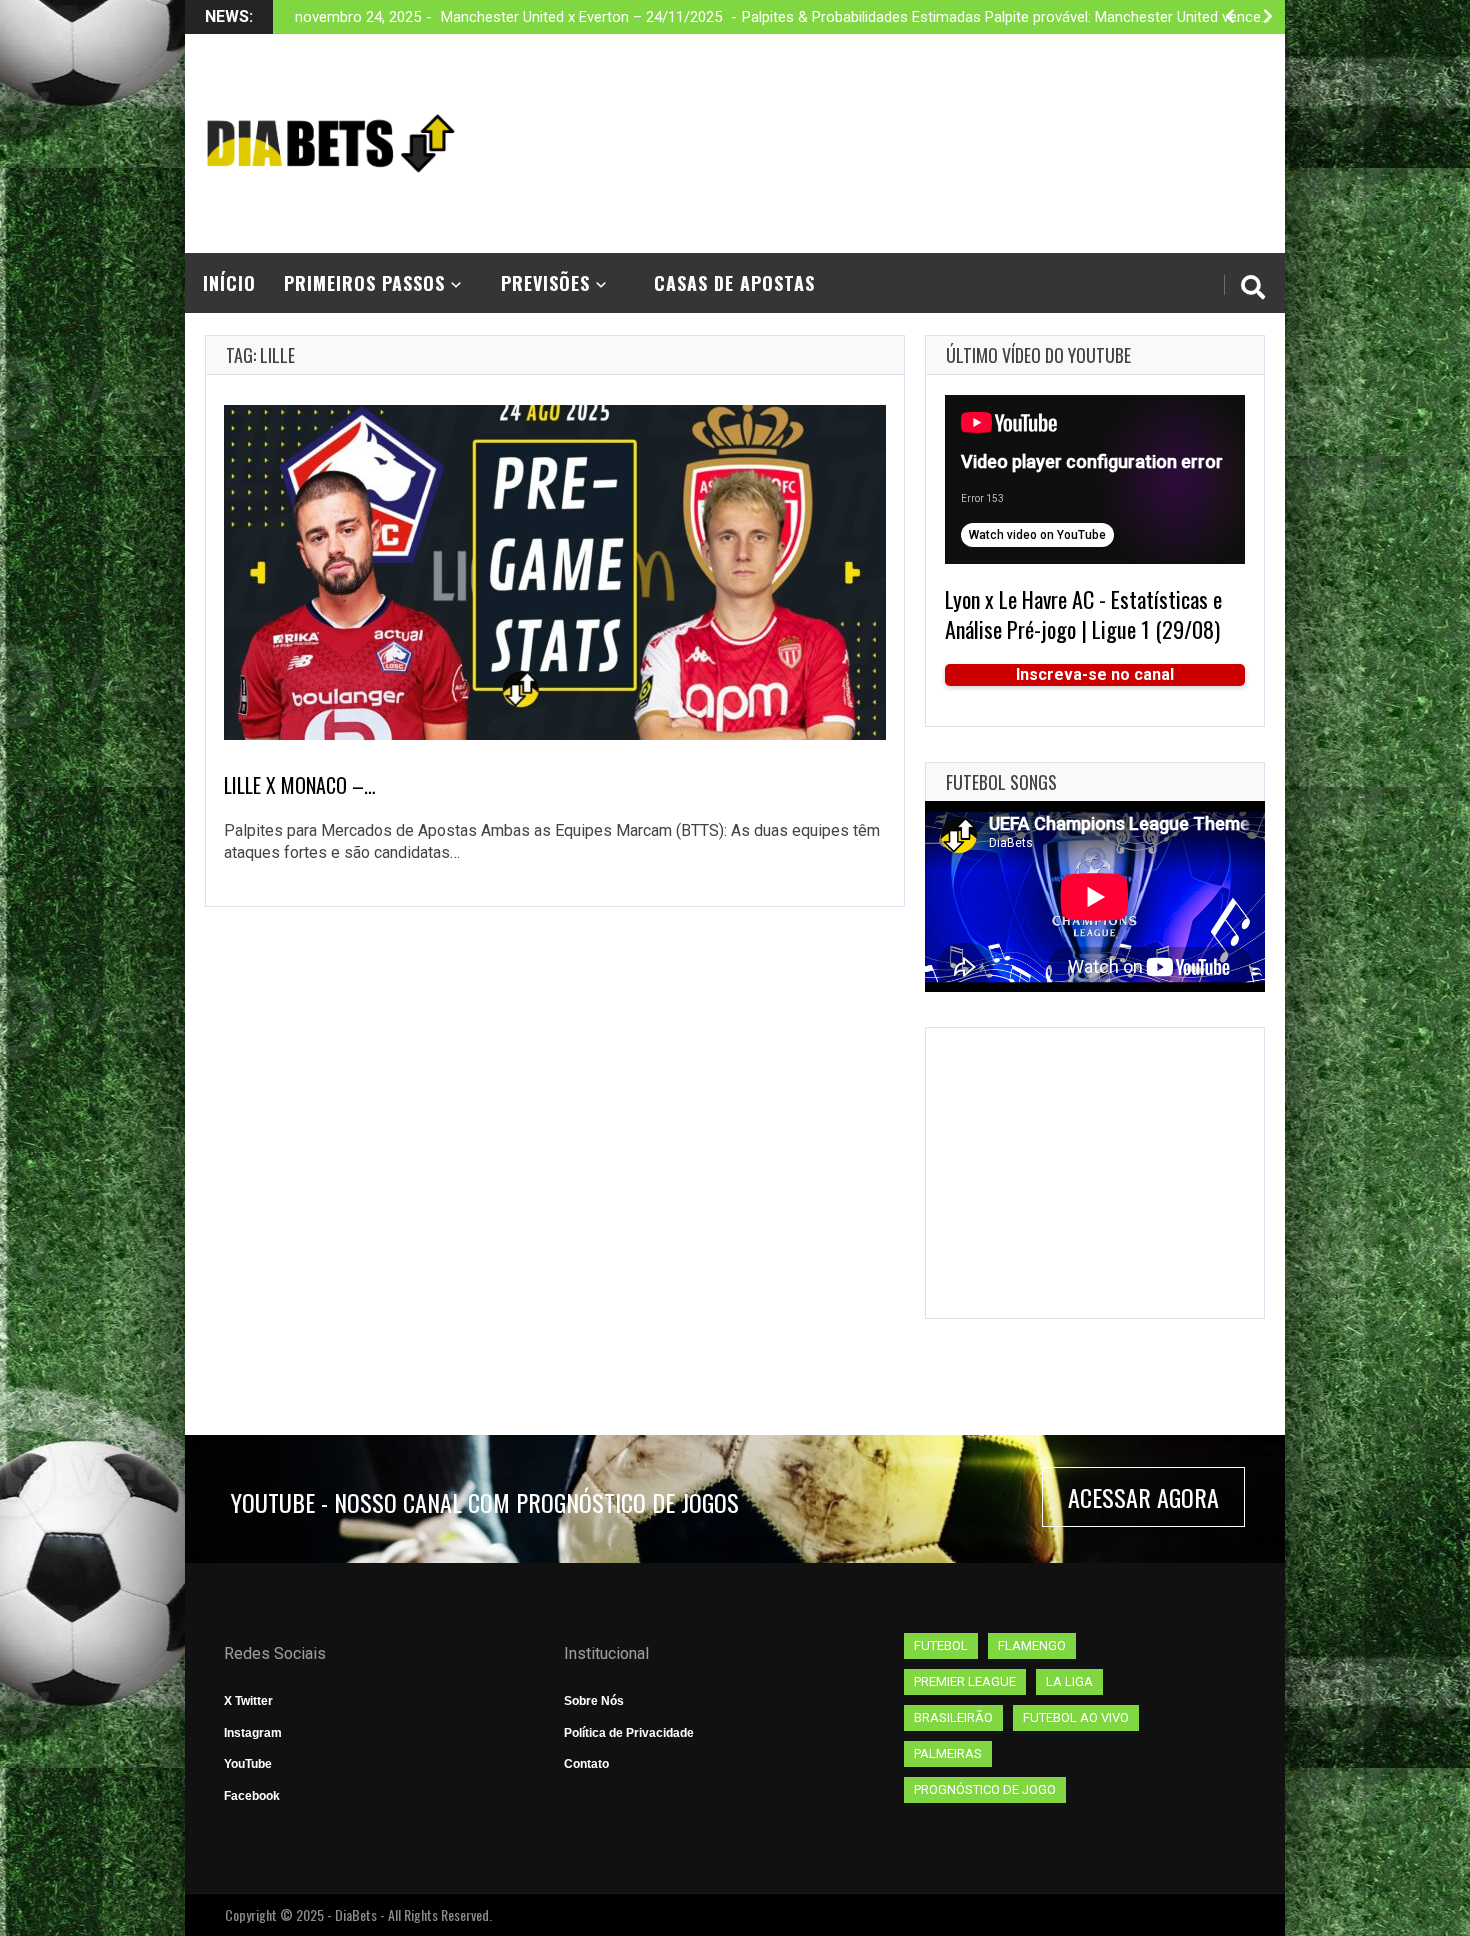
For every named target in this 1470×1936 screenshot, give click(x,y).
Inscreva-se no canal (1095, 674)
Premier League (965, 1681)
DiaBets (356, 1914)
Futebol (941, 1645)
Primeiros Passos (364, 283)
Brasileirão (953, 1717)
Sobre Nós (594, 1701)
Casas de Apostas (734, 283)
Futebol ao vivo (1076, 1717)
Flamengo (1032, 1645)
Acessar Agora (1143, 1497)
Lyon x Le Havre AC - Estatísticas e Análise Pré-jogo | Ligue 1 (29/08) (1083, 614)
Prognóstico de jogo (985, 1789)
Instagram (253, 1733)
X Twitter (248, 1701)
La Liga (1069, 1681)
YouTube (248, 1764)
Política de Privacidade (629, 1733)
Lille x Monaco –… (300, 785)
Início (229, 283)
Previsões (545, 283)
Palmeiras (948, 1753)
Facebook (252, 1796)
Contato (586, 1764)
